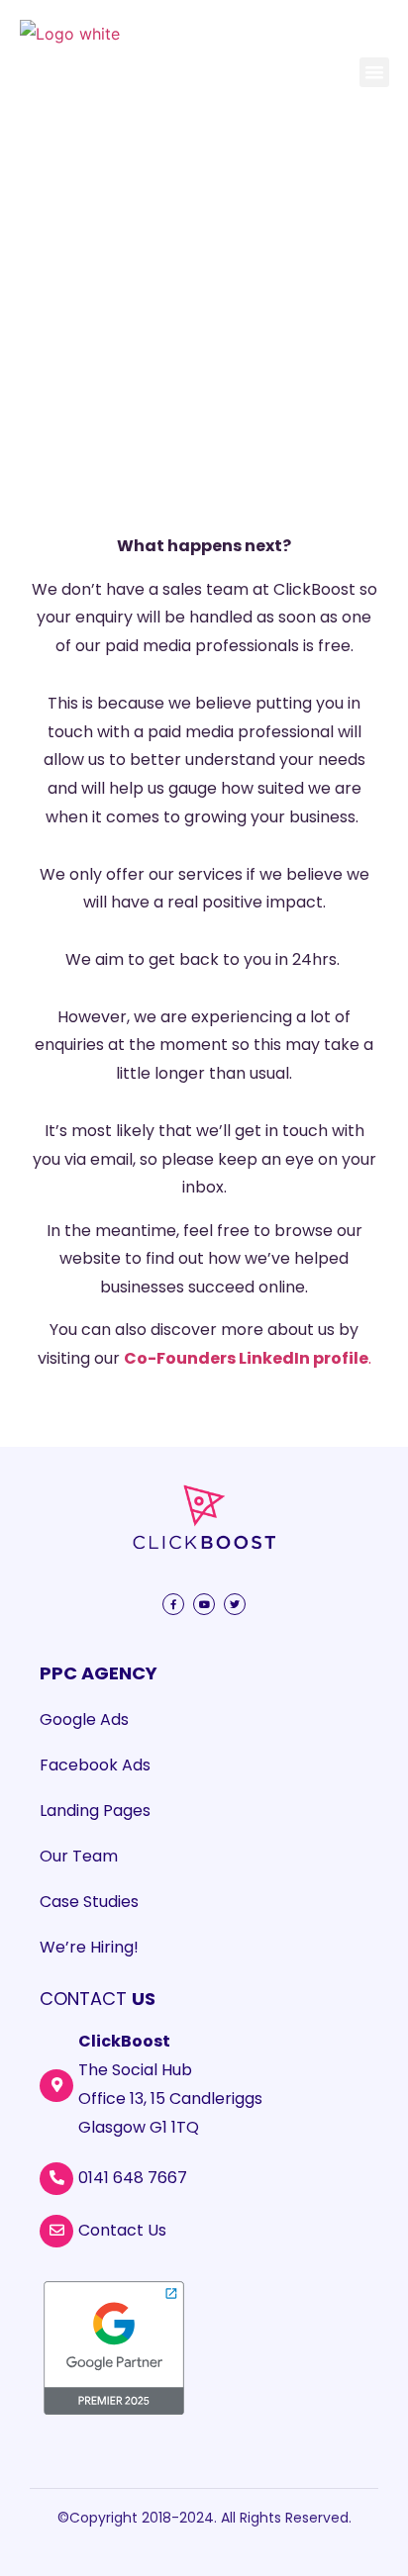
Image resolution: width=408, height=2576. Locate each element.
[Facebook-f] (173, 1604)
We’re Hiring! (89, 1947)
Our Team (79, 1856)
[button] (374, 72)
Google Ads (84, 1719)
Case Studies (89, 1902)
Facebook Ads (95, 1765)
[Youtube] (204, 1604)
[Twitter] (235, 1604)
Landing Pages (95, 1811)
